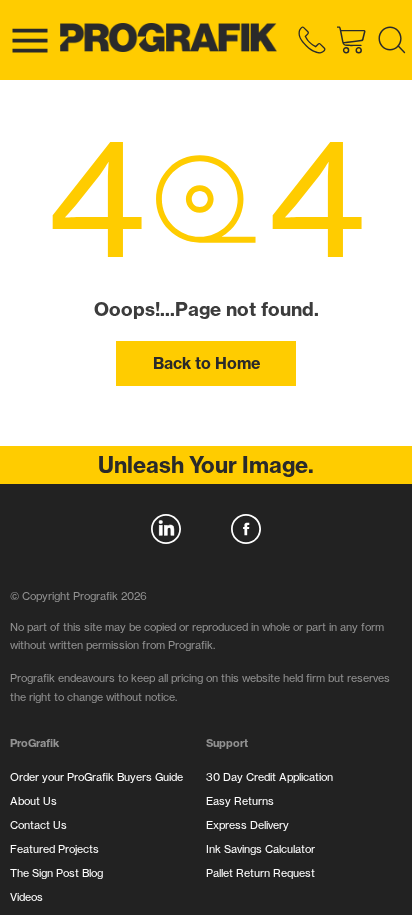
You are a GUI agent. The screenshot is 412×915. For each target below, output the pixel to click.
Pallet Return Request (260, 873)
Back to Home (206, 363)
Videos (26, 897)
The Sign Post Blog (56, 873)
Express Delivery (247, 825)
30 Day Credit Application (269, 777)
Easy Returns (240, 801)
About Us (33, 801)
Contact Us (38, 825)
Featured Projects (54, 849)
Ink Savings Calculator (260, 849)
